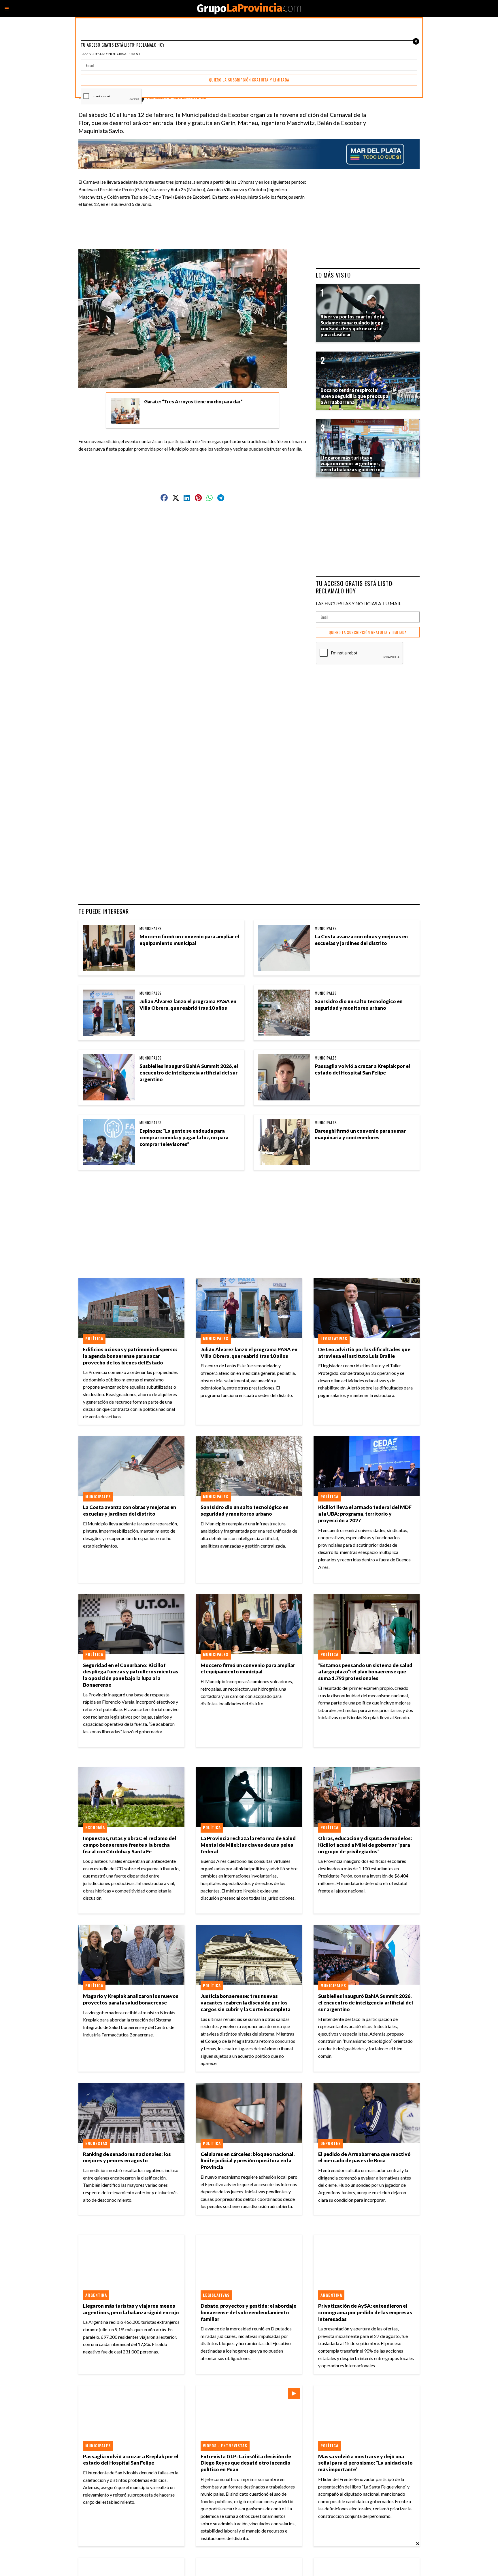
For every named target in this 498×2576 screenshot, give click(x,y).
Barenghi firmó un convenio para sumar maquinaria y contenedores (360, 1134)
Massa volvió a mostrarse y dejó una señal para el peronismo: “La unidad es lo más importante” (365, 2463)
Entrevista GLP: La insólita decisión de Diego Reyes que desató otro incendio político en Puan (246, 2463)
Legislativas (334, 1339)
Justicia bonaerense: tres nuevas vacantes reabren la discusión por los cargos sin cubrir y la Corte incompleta (246, 2003)
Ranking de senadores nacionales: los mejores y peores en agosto (127, 2157)
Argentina (96, 2295)
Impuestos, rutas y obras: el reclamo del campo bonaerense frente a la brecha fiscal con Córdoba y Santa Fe (130, 1845)
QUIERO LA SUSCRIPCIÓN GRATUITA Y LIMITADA (368, 632)
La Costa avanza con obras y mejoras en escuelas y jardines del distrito (361, 940)
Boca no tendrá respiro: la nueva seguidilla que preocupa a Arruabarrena (354, 396)
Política (94, 1339)
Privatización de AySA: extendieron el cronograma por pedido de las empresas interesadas (365, 2312)
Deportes (331, 2143)
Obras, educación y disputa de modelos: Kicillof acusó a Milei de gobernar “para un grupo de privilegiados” (365, 1845)
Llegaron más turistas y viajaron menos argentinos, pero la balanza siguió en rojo (131, 2309)
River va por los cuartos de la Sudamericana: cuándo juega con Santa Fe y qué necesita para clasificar (352, 325)
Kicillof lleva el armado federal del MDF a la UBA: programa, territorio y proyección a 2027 (365, 1514)
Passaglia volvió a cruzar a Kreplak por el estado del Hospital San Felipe (362, 1069)
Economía (95, 1827)
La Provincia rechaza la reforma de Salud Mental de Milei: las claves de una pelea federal (248, 1845)
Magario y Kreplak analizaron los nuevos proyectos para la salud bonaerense (131, 1999)
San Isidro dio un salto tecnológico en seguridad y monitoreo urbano (359, 1005)
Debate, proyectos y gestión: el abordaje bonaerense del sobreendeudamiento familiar (248, 2312)
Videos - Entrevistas (225, 2446)
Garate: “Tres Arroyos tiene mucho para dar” (193, 402)
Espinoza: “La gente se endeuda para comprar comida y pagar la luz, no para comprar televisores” (184, 1137)
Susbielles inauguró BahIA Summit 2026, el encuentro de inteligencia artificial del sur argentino (189, 1073)
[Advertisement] (195, 225)
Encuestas (96, 2143)
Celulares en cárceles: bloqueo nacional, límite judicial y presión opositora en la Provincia (248, 2161)
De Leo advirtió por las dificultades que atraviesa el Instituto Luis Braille (364, 1353)
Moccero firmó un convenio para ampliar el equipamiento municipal (189, 940)
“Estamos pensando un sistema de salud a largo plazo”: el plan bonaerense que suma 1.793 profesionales (365, 1672)
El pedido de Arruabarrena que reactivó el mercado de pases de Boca (364, 2157)
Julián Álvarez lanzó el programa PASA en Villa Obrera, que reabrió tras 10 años (188, 1005)
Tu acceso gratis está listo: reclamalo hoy (355, 587)
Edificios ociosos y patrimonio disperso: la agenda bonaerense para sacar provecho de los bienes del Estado (130, 1356)
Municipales (151, 928)
